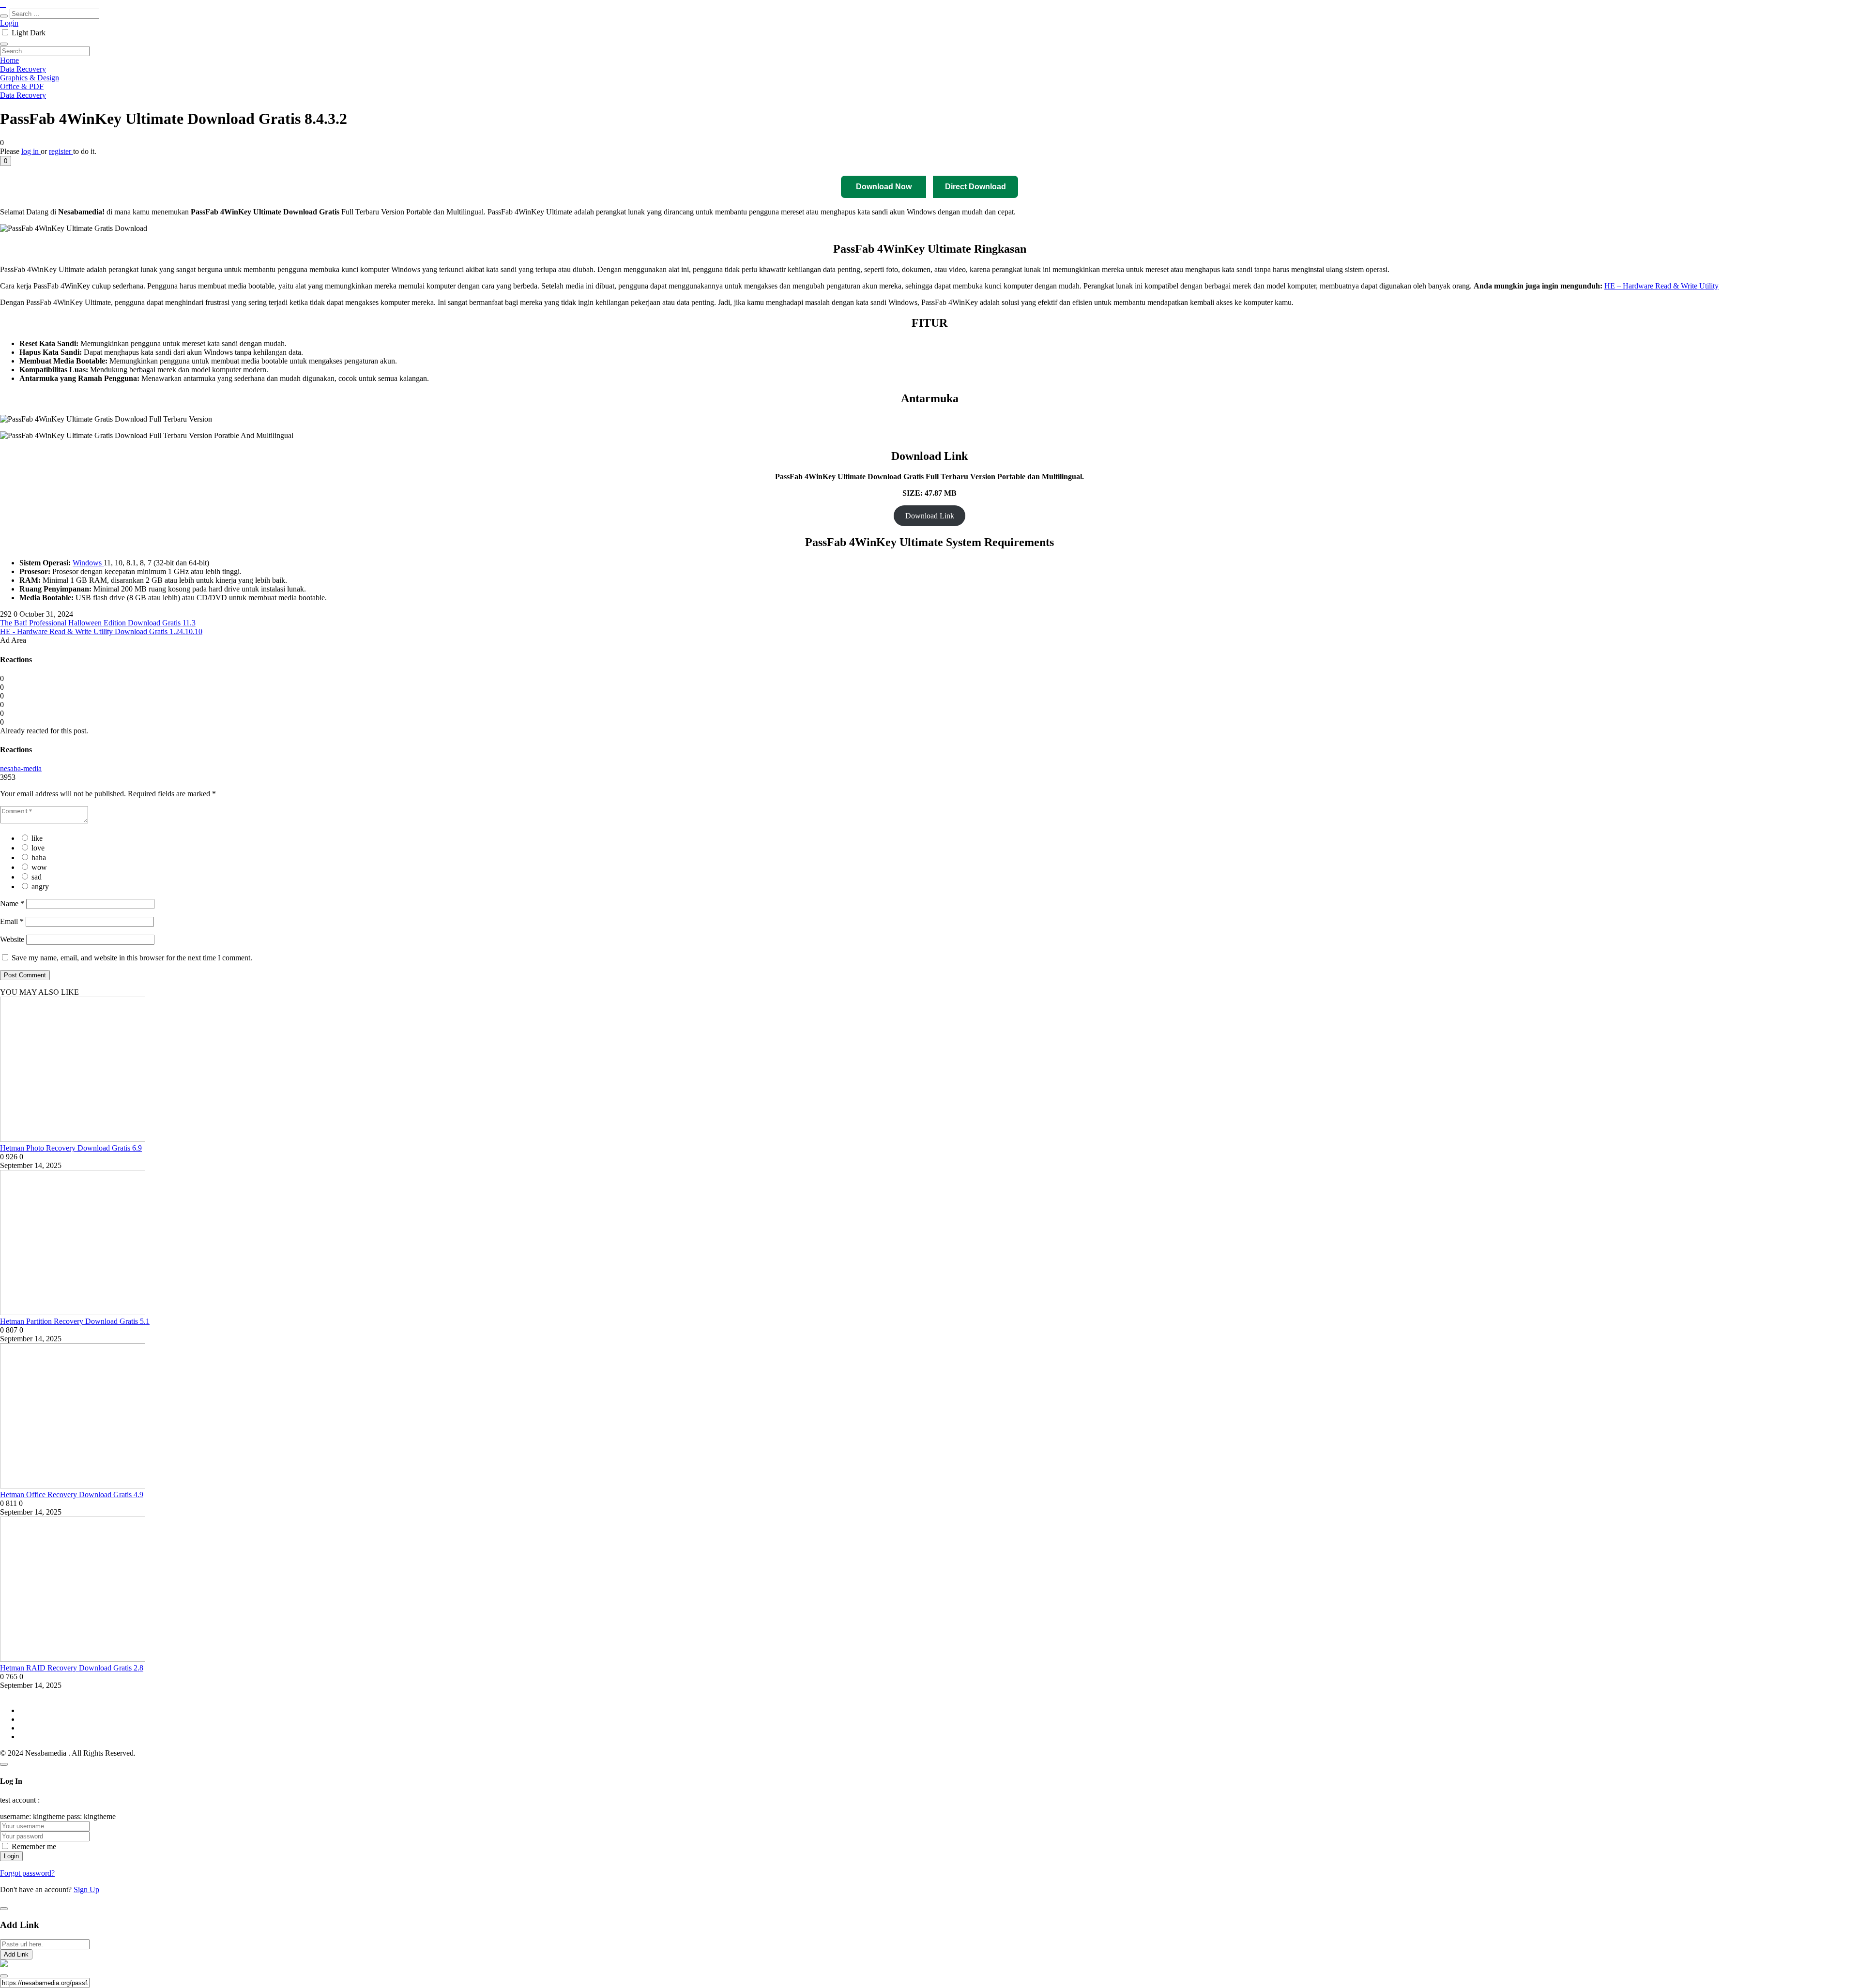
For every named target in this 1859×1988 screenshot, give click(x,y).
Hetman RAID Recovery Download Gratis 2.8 (72, 1668)
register (61, 151)
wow (39, 867)
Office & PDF (22, 86)
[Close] (4, 1764)
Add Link (16, 1954)
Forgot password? (27, 1873)
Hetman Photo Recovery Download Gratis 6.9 (71, 1148)
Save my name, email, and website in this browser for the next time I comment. (132, 958)
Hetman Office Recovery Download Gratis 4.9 (72, 1495)
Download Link (930, 516)
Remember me (34, 1846)
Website (12, 939)
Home (9, 60)
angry (40, 887)
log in (31, 151)
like (37, 838)
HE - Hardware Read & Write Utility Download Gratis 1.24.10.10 (101, 631)
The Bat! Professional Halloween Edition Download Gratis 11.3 (98, 623)
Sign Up (86, 1889)
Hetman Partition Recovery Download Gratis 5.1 (75, 1321)
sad (37, 877)
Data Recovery (23, 69)
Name (12, 903)
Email (12, 921)
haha (39, 857)
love (38, 848)
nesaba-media (21, 768)
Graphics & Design (30, 78)
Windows (88, 563)
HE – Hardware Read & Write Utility (1661, 286)
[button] (6, 161)
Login (9, 23)
